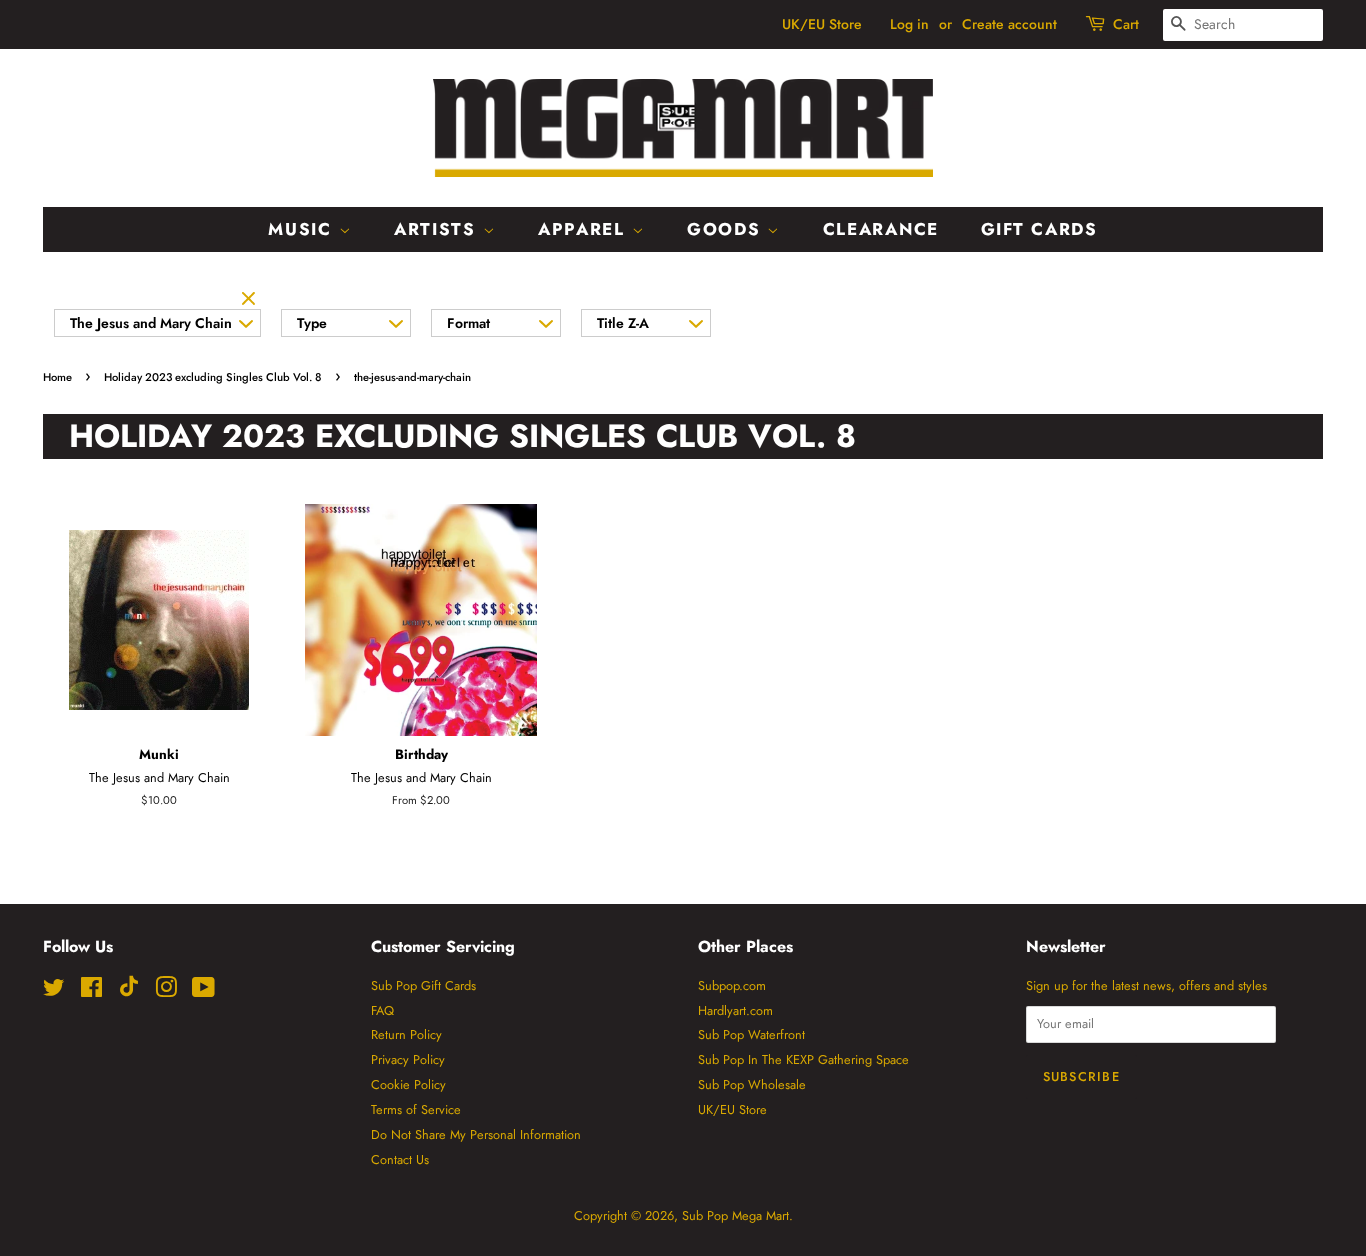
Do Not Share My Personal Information (476, 1134)
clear (251, 300)
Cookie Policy (408, 1084)
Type (312, 323)
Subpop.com (732, 985)
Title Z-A (623, 323)
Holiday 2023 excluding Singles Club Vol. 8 (213, 377)
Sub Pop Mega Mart (735, 1215)
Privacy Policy (408, 1059)
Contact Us (400, 1159)
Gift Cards (1039, 229)
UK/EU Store (822, 24)
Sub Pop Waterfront (751, 1034)
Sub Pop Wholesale (752, 1084)
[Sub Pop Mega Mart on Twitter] (54, 991)
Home (57, 377)
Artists (438, 229)
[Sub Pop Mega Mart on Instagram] (166, 991)
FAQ (382, 1010)
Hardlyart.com (735, 1010)
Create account (1009, 24)
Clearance (881, 229)
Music (303, 229)
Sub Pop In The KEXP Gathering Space (803, 1059)
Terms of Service (416, 1109)
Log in (909, 24)
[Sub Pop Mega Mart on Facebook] (91, 991)
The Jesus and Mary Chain (151, 323)
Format (468, 323)
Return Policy (406, 1034)
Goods (727, 229)
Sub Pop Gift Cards (423, 985)
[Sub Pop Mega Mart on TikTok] (129, 992)
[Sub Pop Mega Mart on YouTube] (203, 991)
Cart (1126, 24)
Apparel (585, 229)
